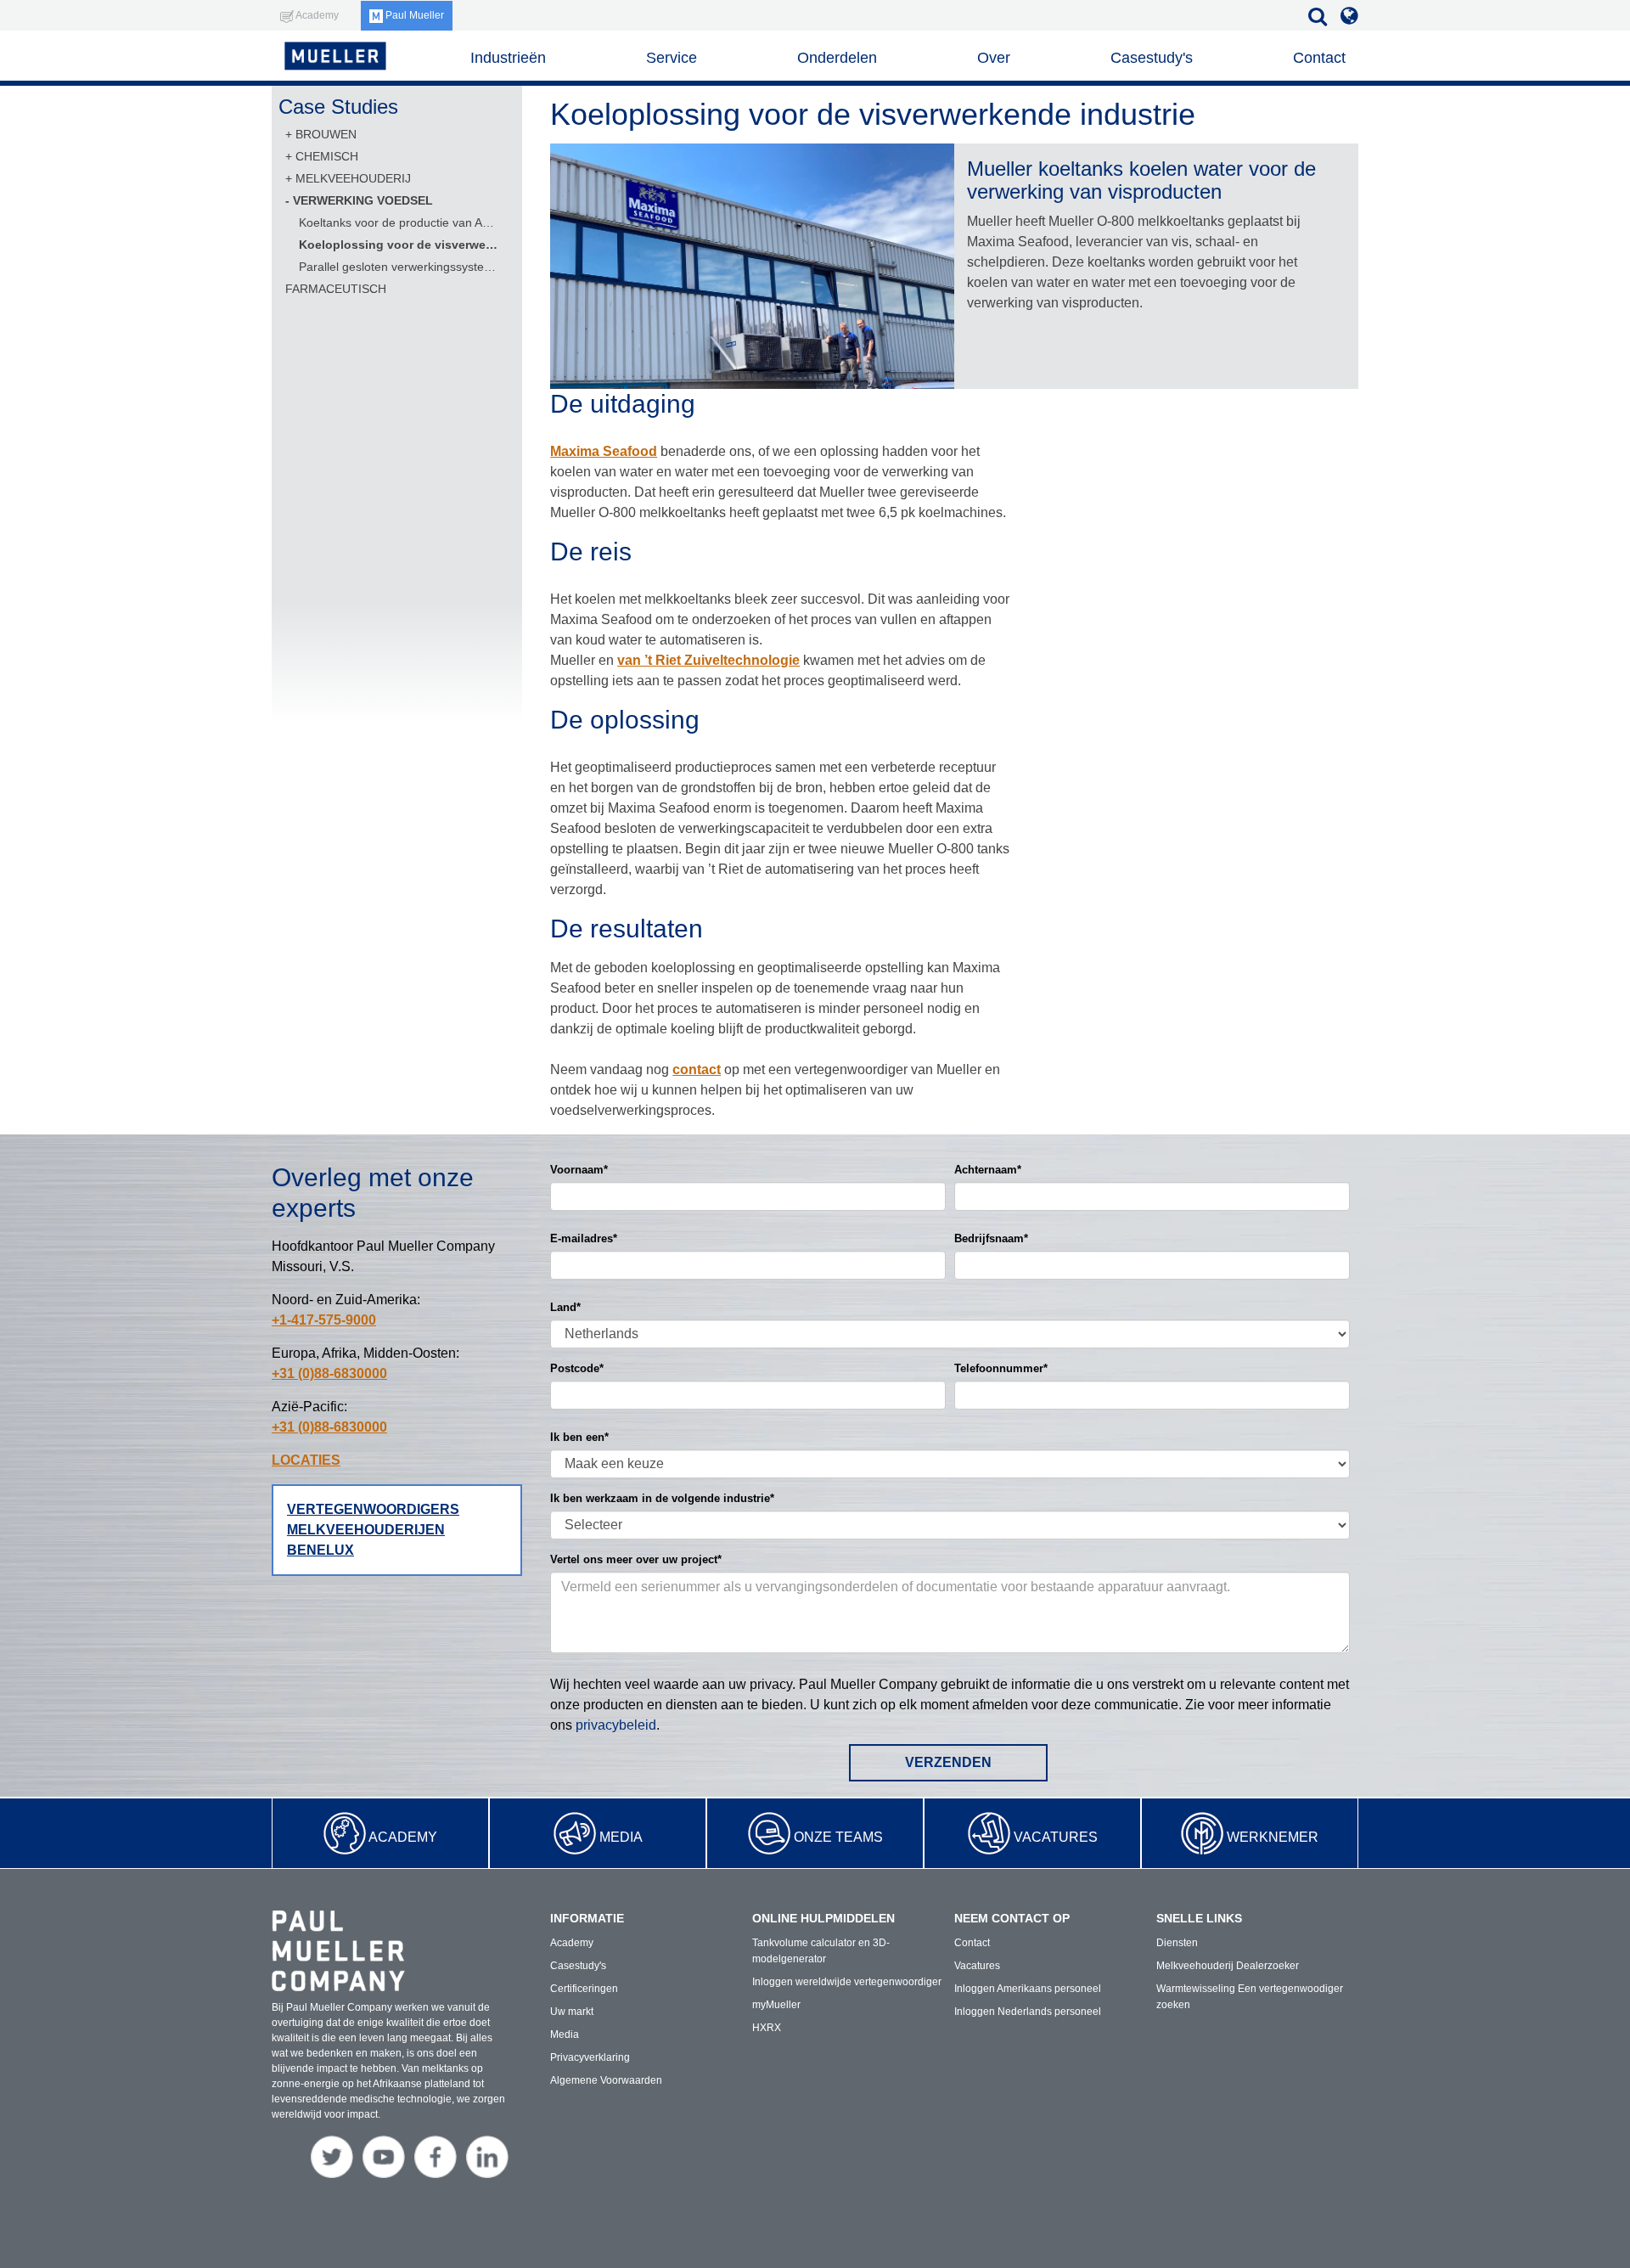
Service (672, 58)
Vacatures (1056, 1837)
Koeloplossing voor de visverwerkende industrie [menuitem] (399, 245)
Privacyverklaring (590, 2057)
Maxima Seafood (604, 451)
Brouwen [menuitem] (326, 134)
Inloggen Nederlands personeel (1028, 2012)
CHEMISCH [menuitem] (327, 156)
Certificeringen (584, 1989)
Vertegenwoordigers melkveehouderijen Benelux (373, 1530)
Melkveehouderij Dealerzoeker (1228, 1966)
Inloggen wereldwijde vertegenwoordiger (847, 1982)
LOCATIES (306, 1460)
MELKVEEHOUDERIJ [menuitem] (353, 178)
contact (697, 1069)
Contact (1319, 58)
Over (994, 58)
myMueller (776, 2005)
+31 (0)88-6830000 (329, 1373)
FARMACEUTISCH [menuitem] (336, 289)
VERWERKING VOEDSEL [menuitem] (363, 200)
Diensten (1177, 1943)
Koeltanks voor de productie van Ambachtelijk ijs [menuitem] (399, 222)
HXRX (767, 2028)
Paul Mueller (413, 15)
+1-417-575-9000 (324, 1320)
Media (621, 1837)
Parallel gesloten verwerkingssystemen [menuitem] (399, 267)
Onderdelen (837, 58)
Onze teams (838, 1837)
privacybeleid (616, 1725)
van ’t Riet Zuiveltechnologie (708, 660)
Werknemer (1273, 1837)
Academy (403, 1837)
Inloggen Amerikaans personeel (1028, 1989)
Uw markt (572, 2012)
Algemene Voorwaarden (606, 2080)
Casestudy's (1152, 58)
